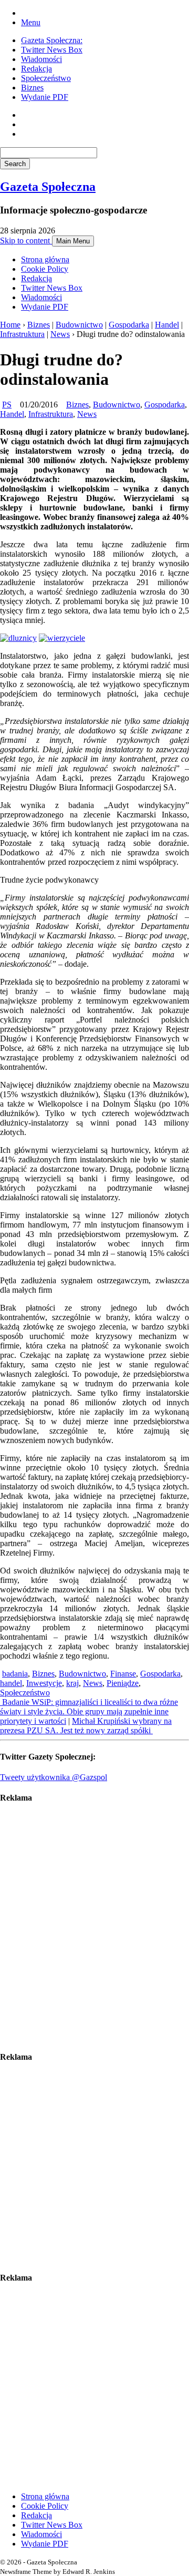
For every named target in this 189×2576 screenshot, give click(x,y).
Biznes (32, 88)
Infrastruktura (22, 334)
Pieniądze (123, 1683)
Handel (167, 325)
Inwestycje (44, 1683)
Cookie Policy (45, 269)
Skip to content (26, 241)
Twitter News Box (52, 50)
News (60, 334)
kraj (72, 1683)
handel (11, 1683)
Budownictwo (79, 325)
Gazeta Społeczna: (52, 40)
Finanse (123, 1674)
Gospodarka (129, 325)
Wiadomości (41, 59)
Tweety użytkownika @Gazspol (54, 1777)
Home (10, 325)
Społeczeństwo (46, 78)
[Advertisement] (94, 1927)
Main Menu (73, 241)
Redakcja (36, 69)
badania (15, 1674)
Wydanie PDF (45, 97)
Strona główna (45, 259)
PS (7, 405)
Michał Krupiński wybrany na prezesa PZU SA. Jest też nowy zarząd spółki (86, 1726)
